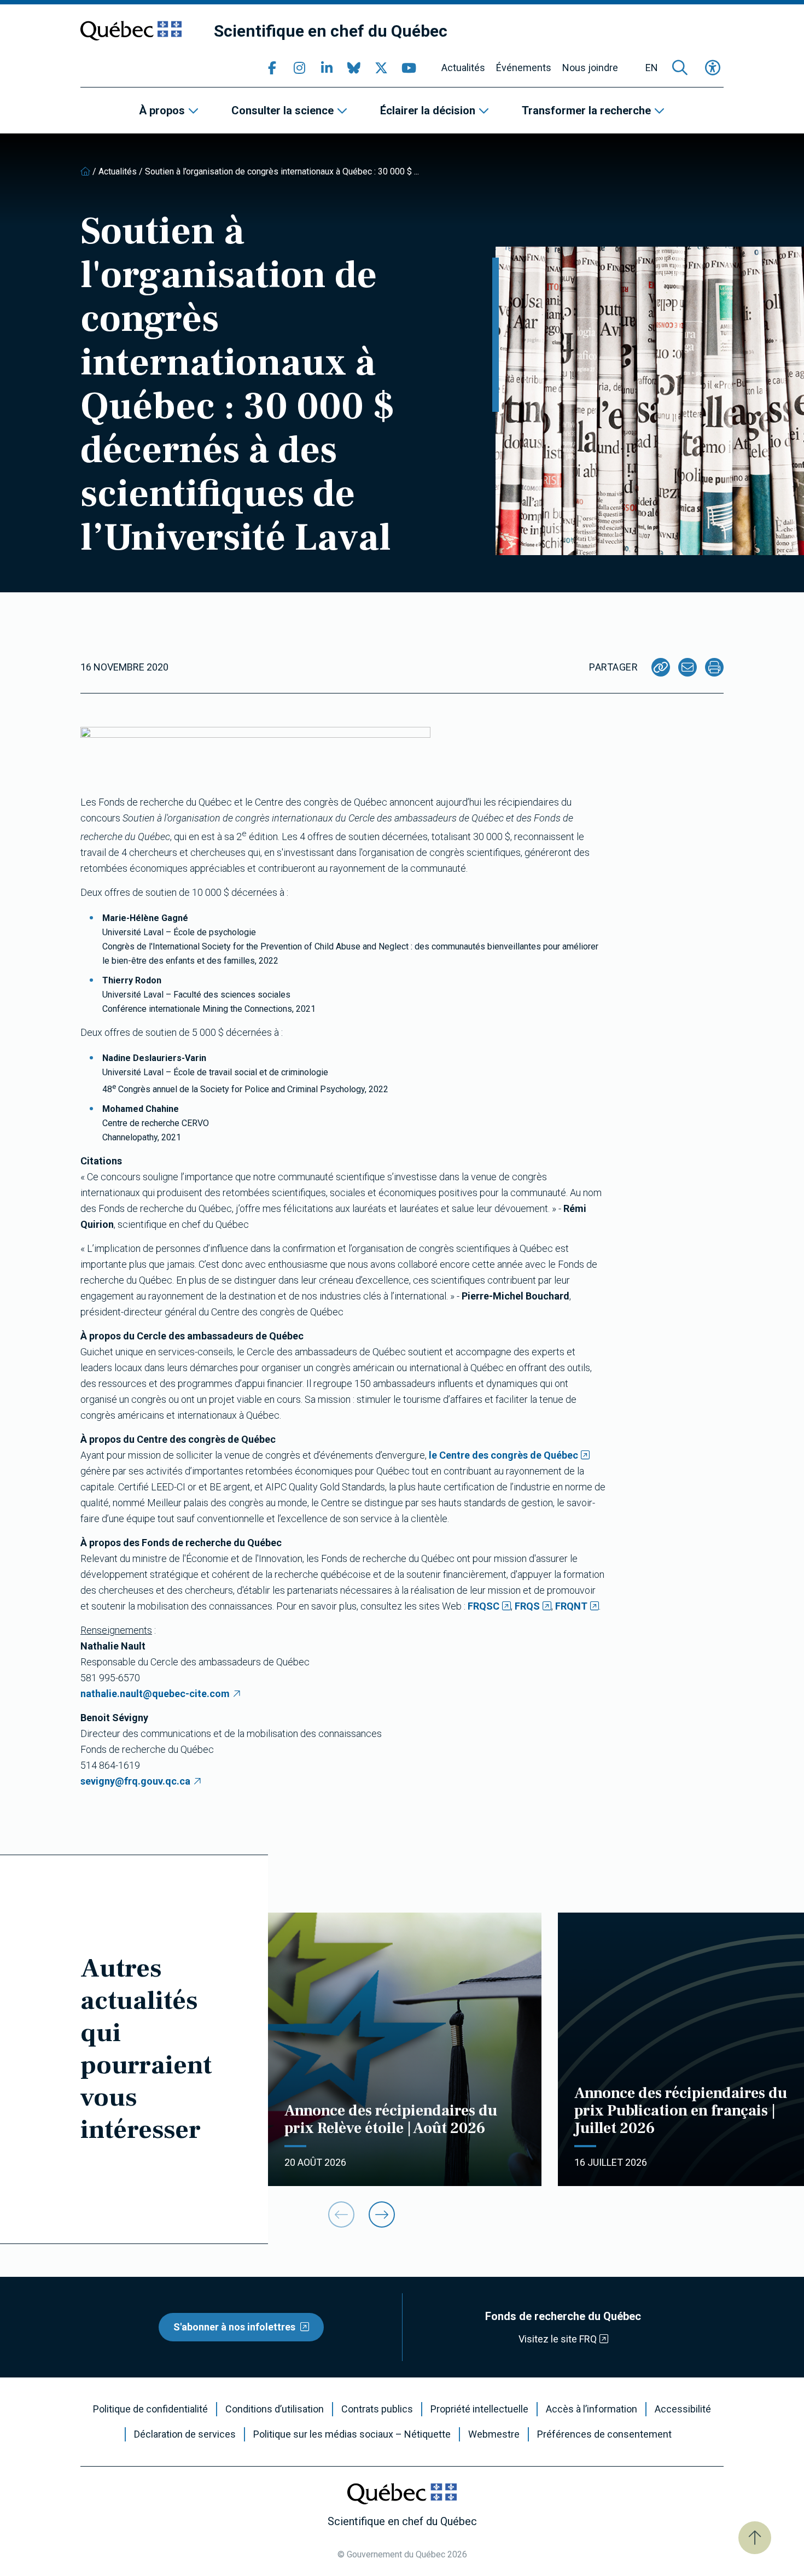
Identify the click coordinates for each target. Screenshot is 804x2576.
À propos (162, 110)
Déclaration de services (185, 2434)
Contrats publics (377, 2409)
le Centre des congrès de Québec (503, 1455)
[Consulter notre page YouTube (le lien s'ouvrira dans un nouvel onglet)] (409, 68)
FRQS (527, 1606)
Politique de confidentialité (150, 2409)
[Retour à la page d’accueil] (85, 171)
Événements (524, 68)
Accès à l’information (592, 2409)
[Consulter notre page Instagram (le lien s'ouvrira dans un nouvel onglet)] (299, 68)
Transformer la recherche (586, 110)
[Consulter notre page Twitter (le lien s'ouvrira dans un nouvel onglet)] (381, 68)
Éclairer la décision (428, 110)
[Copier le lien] (661, 667)
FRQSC (483, 1606)
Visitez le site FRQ (558, 2339)
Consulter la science (282, 110)
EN (652, 68)
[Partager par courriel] (688, 667)
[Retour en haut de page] (755, 2538)
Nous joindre (590, 68)
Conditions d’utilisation (275, 2409)
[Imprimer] (714, 667)
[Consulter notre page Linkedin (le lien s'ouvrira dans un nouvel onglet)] (327, 68)
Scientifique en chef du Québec (331, 31)
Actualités (463, 68)
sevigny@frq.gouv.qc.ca (135, 1781)
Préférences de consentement (604, 2434)
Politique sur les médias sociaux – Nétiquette (352, 2434)
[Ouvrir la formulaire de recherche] (680, 68)
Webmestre (494, 2434)
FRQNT (571, 1606)
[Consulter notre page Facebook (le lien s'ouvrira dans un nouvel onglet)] (272, 68)
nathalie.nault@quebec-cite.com (155, 1694)
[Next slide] (382, 2214)
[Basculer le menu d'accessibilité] (713, 68)
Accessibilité (683, 2409)
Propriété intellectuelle (479, 2409)
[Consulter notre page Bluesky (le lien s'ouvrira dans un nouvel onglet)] (354, 68)
